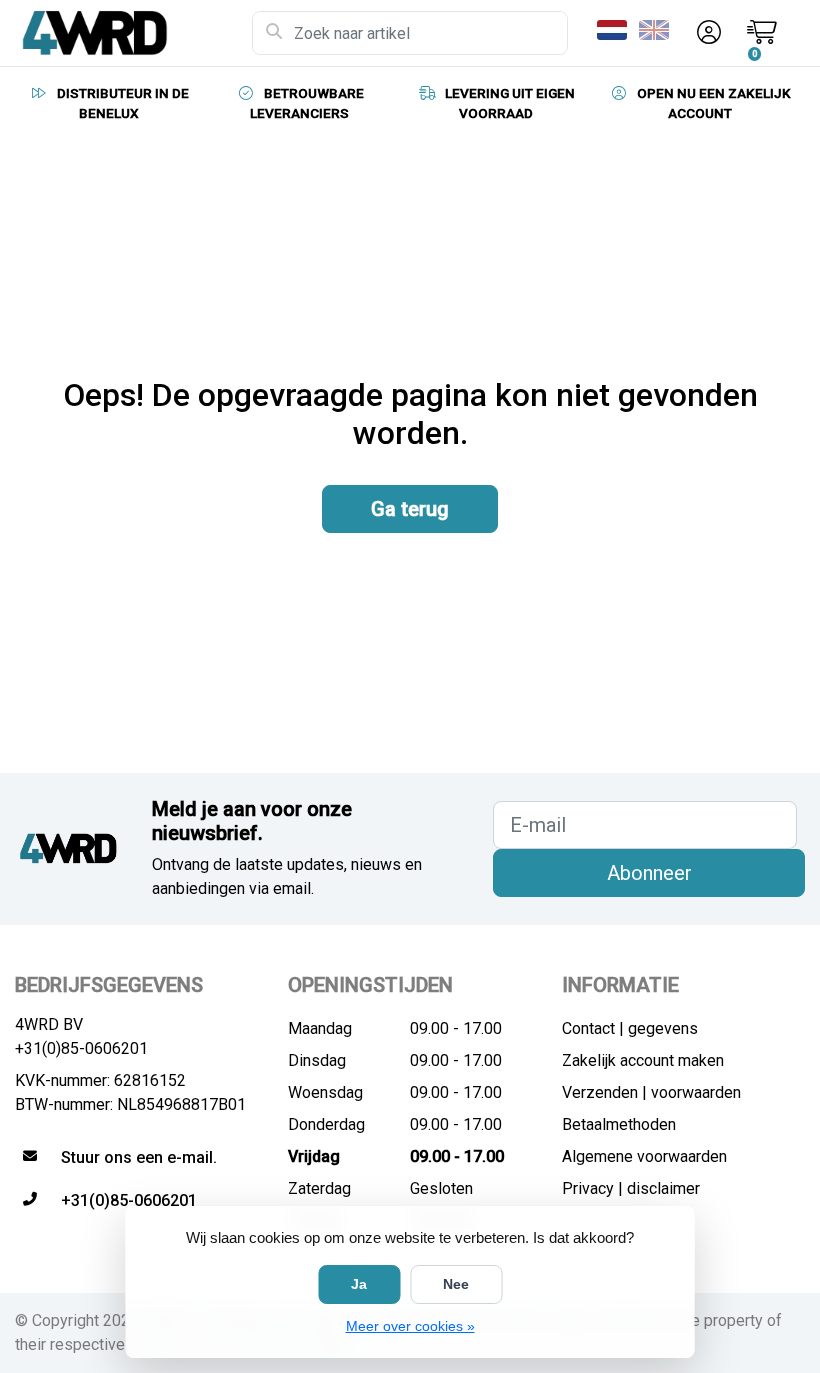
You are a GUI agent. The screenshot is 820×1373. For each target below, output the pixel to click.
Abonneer (649, 873)
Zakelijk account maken (643, 1060)
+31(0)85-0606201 (81, 1048)
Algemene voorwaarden (644, 1156)
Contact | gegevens (630, 1028)
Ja (359, 1284)
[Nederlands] (616, 30)
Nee (456, 1284)
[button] (706, 33)
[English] (658, 30)
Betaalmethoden (619, 1124)
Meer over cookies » (410, 1326)
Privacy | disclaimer (631, 1188)
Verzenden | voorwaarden (651, 1092)
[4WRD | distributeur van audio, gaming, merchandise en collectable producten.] (133, 33)
